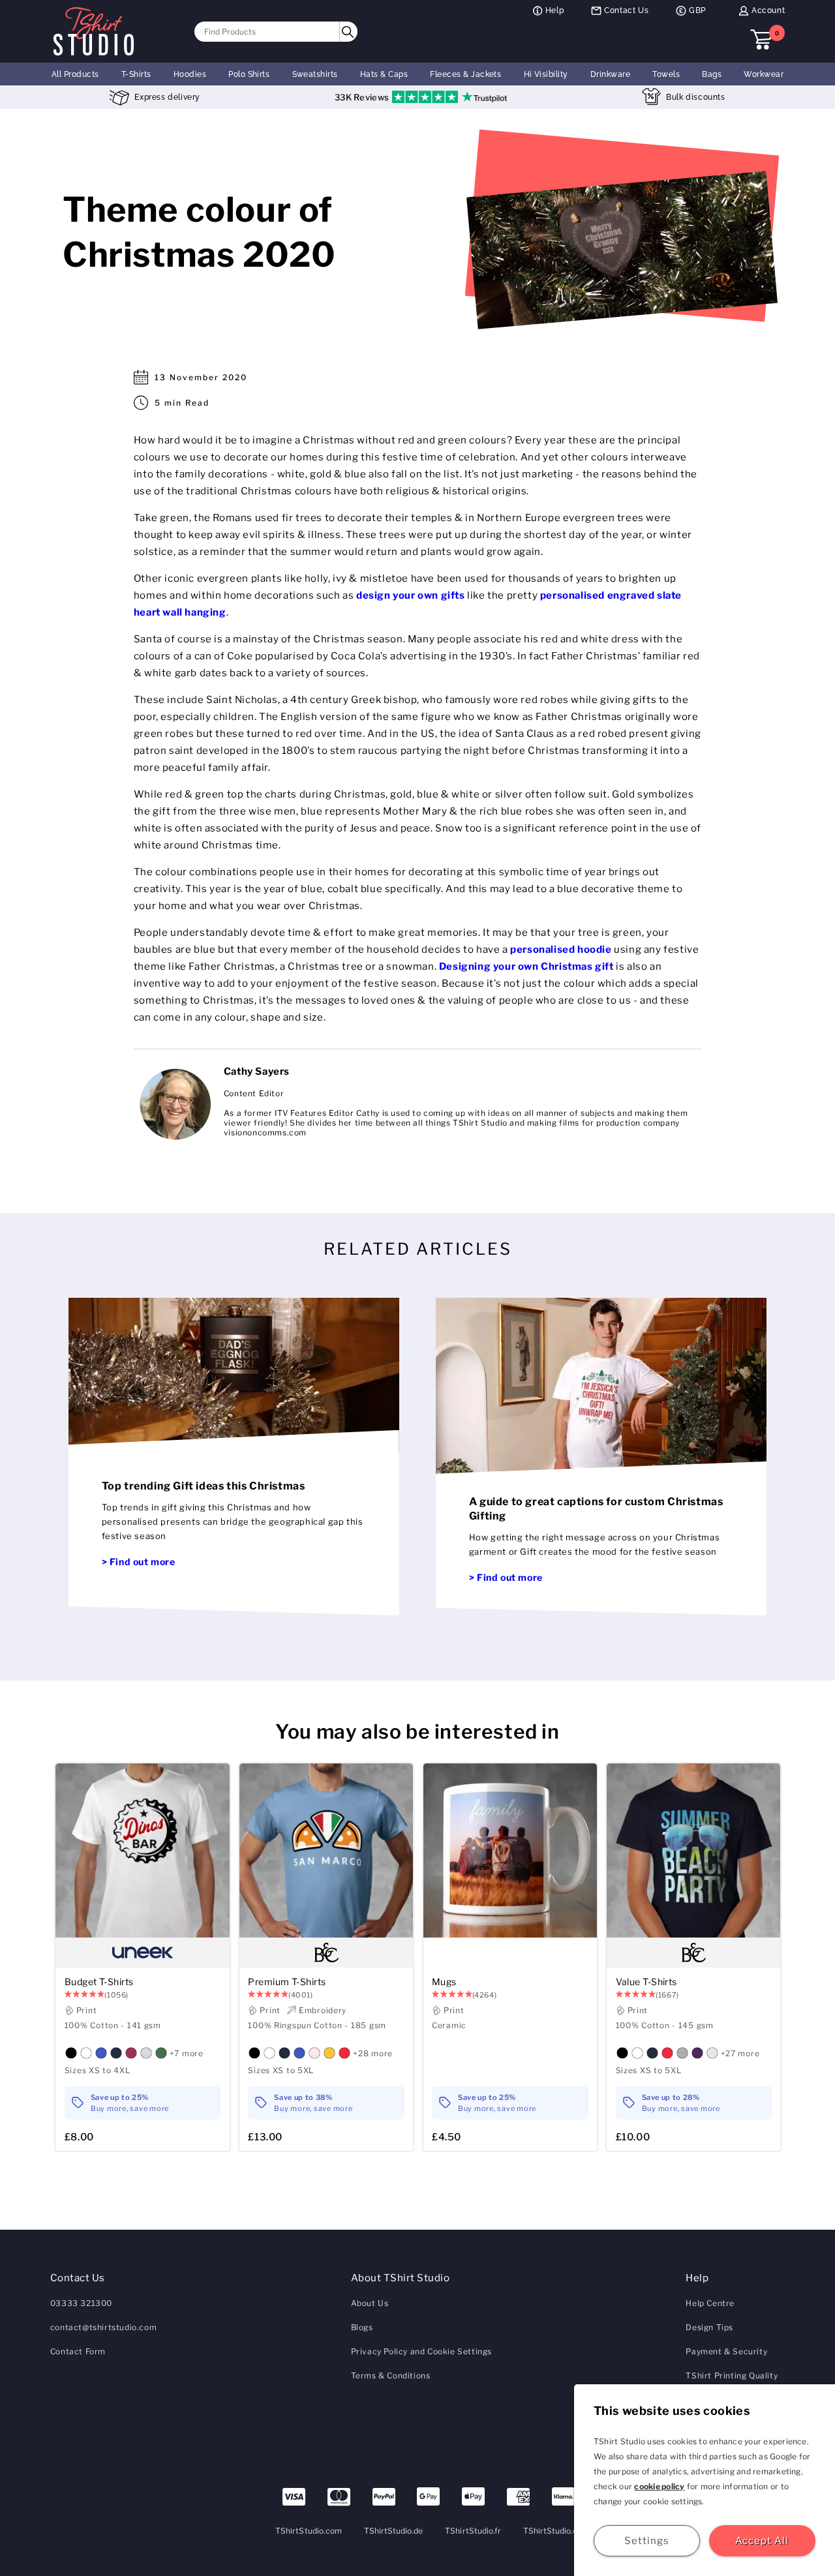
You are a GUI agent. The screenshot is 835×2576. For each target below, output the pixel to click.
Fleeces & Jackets (465, 74)
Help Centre (710, 2303)
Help (554, 10)
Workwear (764, 74)
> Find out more (139, 1562)
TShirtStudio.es (553, 2531)
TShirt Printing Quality (732, 2375)
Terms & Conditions (391, 2375)
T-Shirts (136, 74)
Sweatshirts (315, 74)
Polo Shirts (249, 74)
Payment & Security (726, 2351)
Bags (712, 74)
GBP (697, 10)
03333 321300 (81, 2303)
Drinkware (610, 74)
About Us (370, 2303)
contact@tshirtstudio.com (103, 2327)
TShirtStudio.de (394, 2531)
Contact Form (78, 2351)
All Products (75, 74)
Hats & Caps (384, 74)
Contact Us (626, 10)
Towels (666, 74)
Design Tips (709, 2327)
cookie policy (659, 2486)
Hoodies (190, 74)
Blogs (362, 2327)
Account (768, 10)
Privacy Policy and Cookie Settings (421, 2351)
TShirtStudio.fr (473, 2531)
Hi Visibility (546, 74)
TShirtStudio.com (309, 2531)
